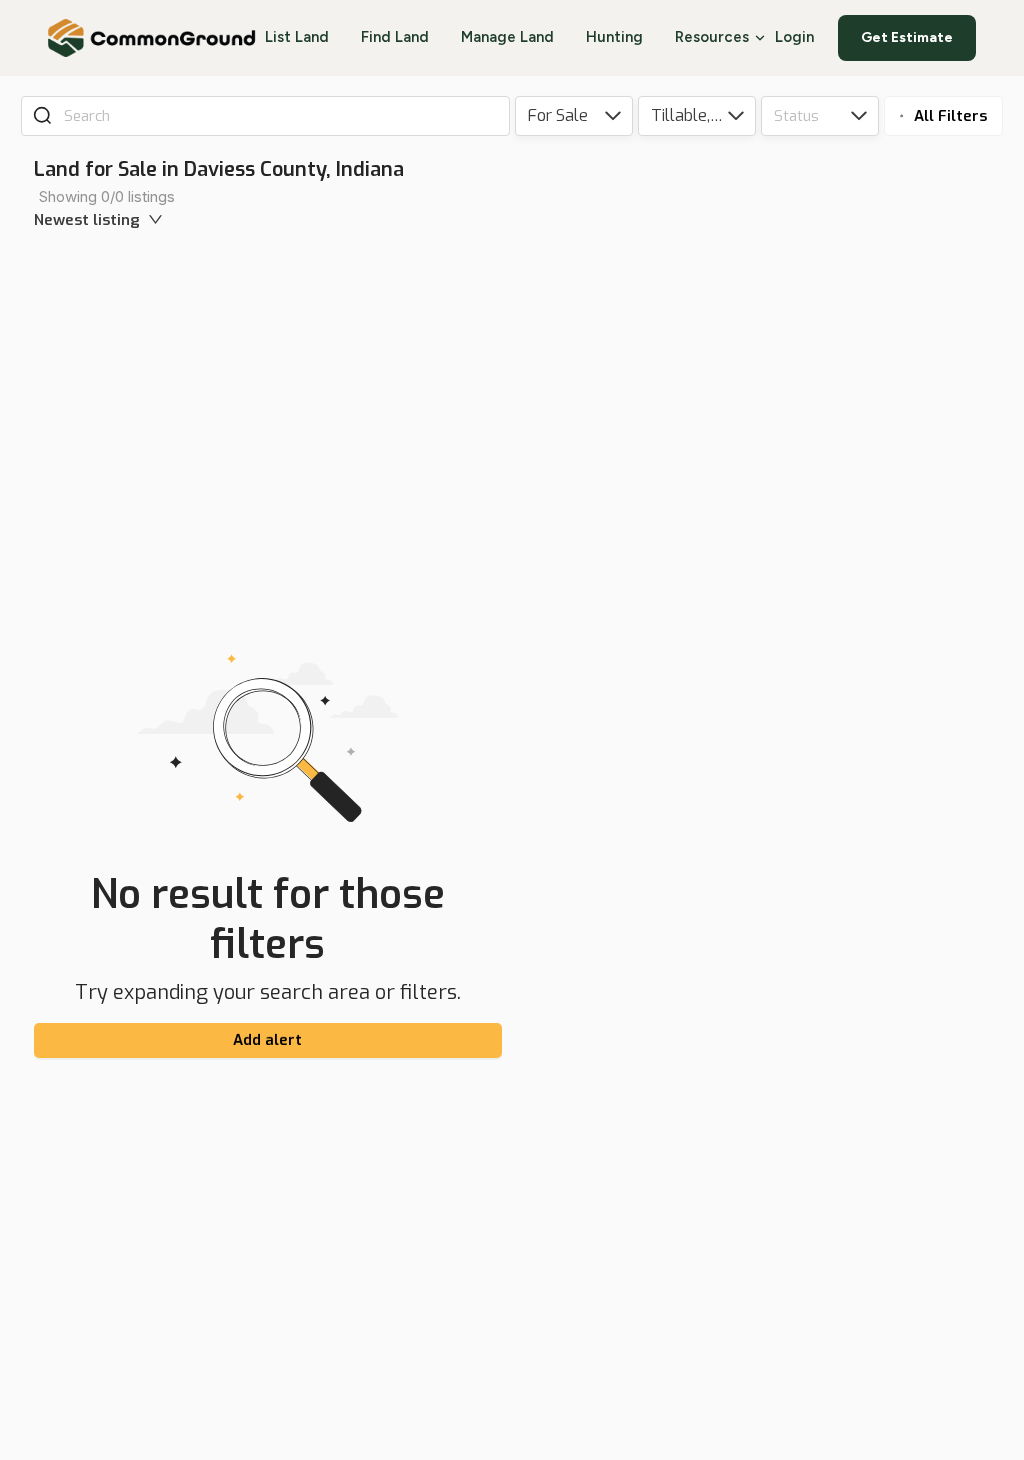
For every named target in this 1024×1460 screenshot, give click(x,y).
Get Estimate (907, 37)
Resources (712, 37)
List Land (297, 37)
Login (794, 37)
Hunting (614, 37)
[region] (773, 808)
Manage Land (507, 37)
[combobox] (279, 116)
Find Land (395, 37)
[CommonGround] (152, 38)
